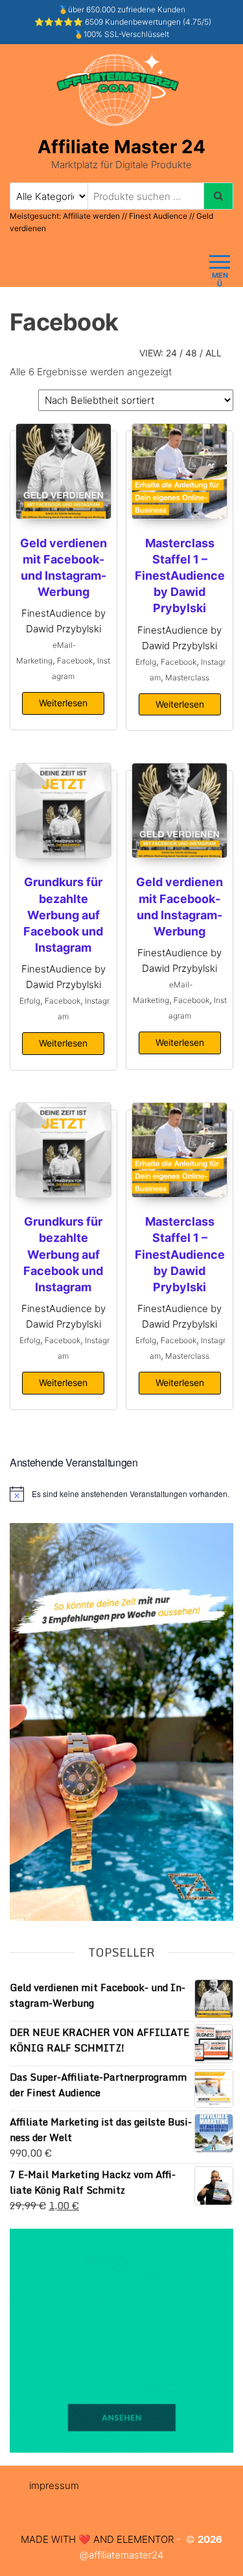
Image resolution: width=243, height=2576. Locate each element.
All (214, 353)
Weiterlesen (63, 703)
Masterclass (187, 677)
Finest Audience (158, 216)
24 (171, 353)
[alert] (121, 1494)
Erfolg (146, 662)
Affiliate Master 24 (121, 147)
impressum (54, 2485)
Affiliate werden (92, 216)
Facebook (75, 661)
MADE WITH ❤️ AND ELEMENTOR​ (97, 2539)
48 (191, 353)
